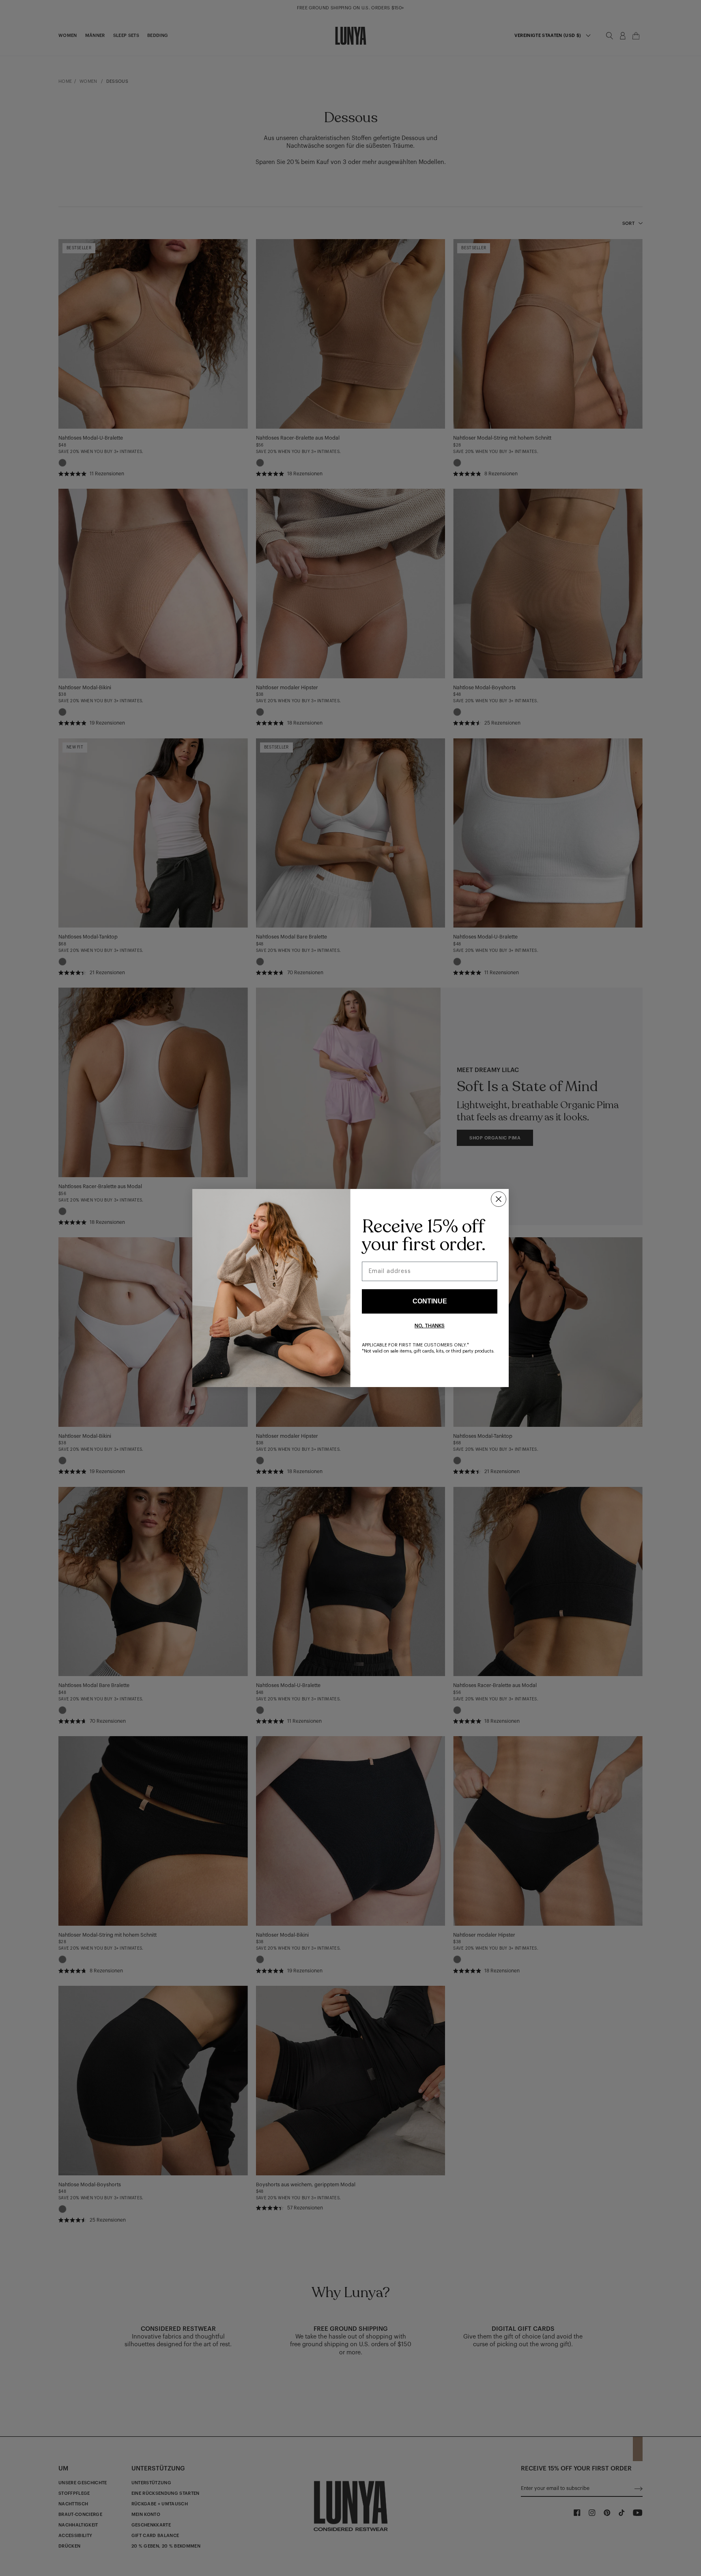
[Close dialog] (499, 1199)
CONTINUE (430, 1301)
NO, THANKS (430, 1326)
